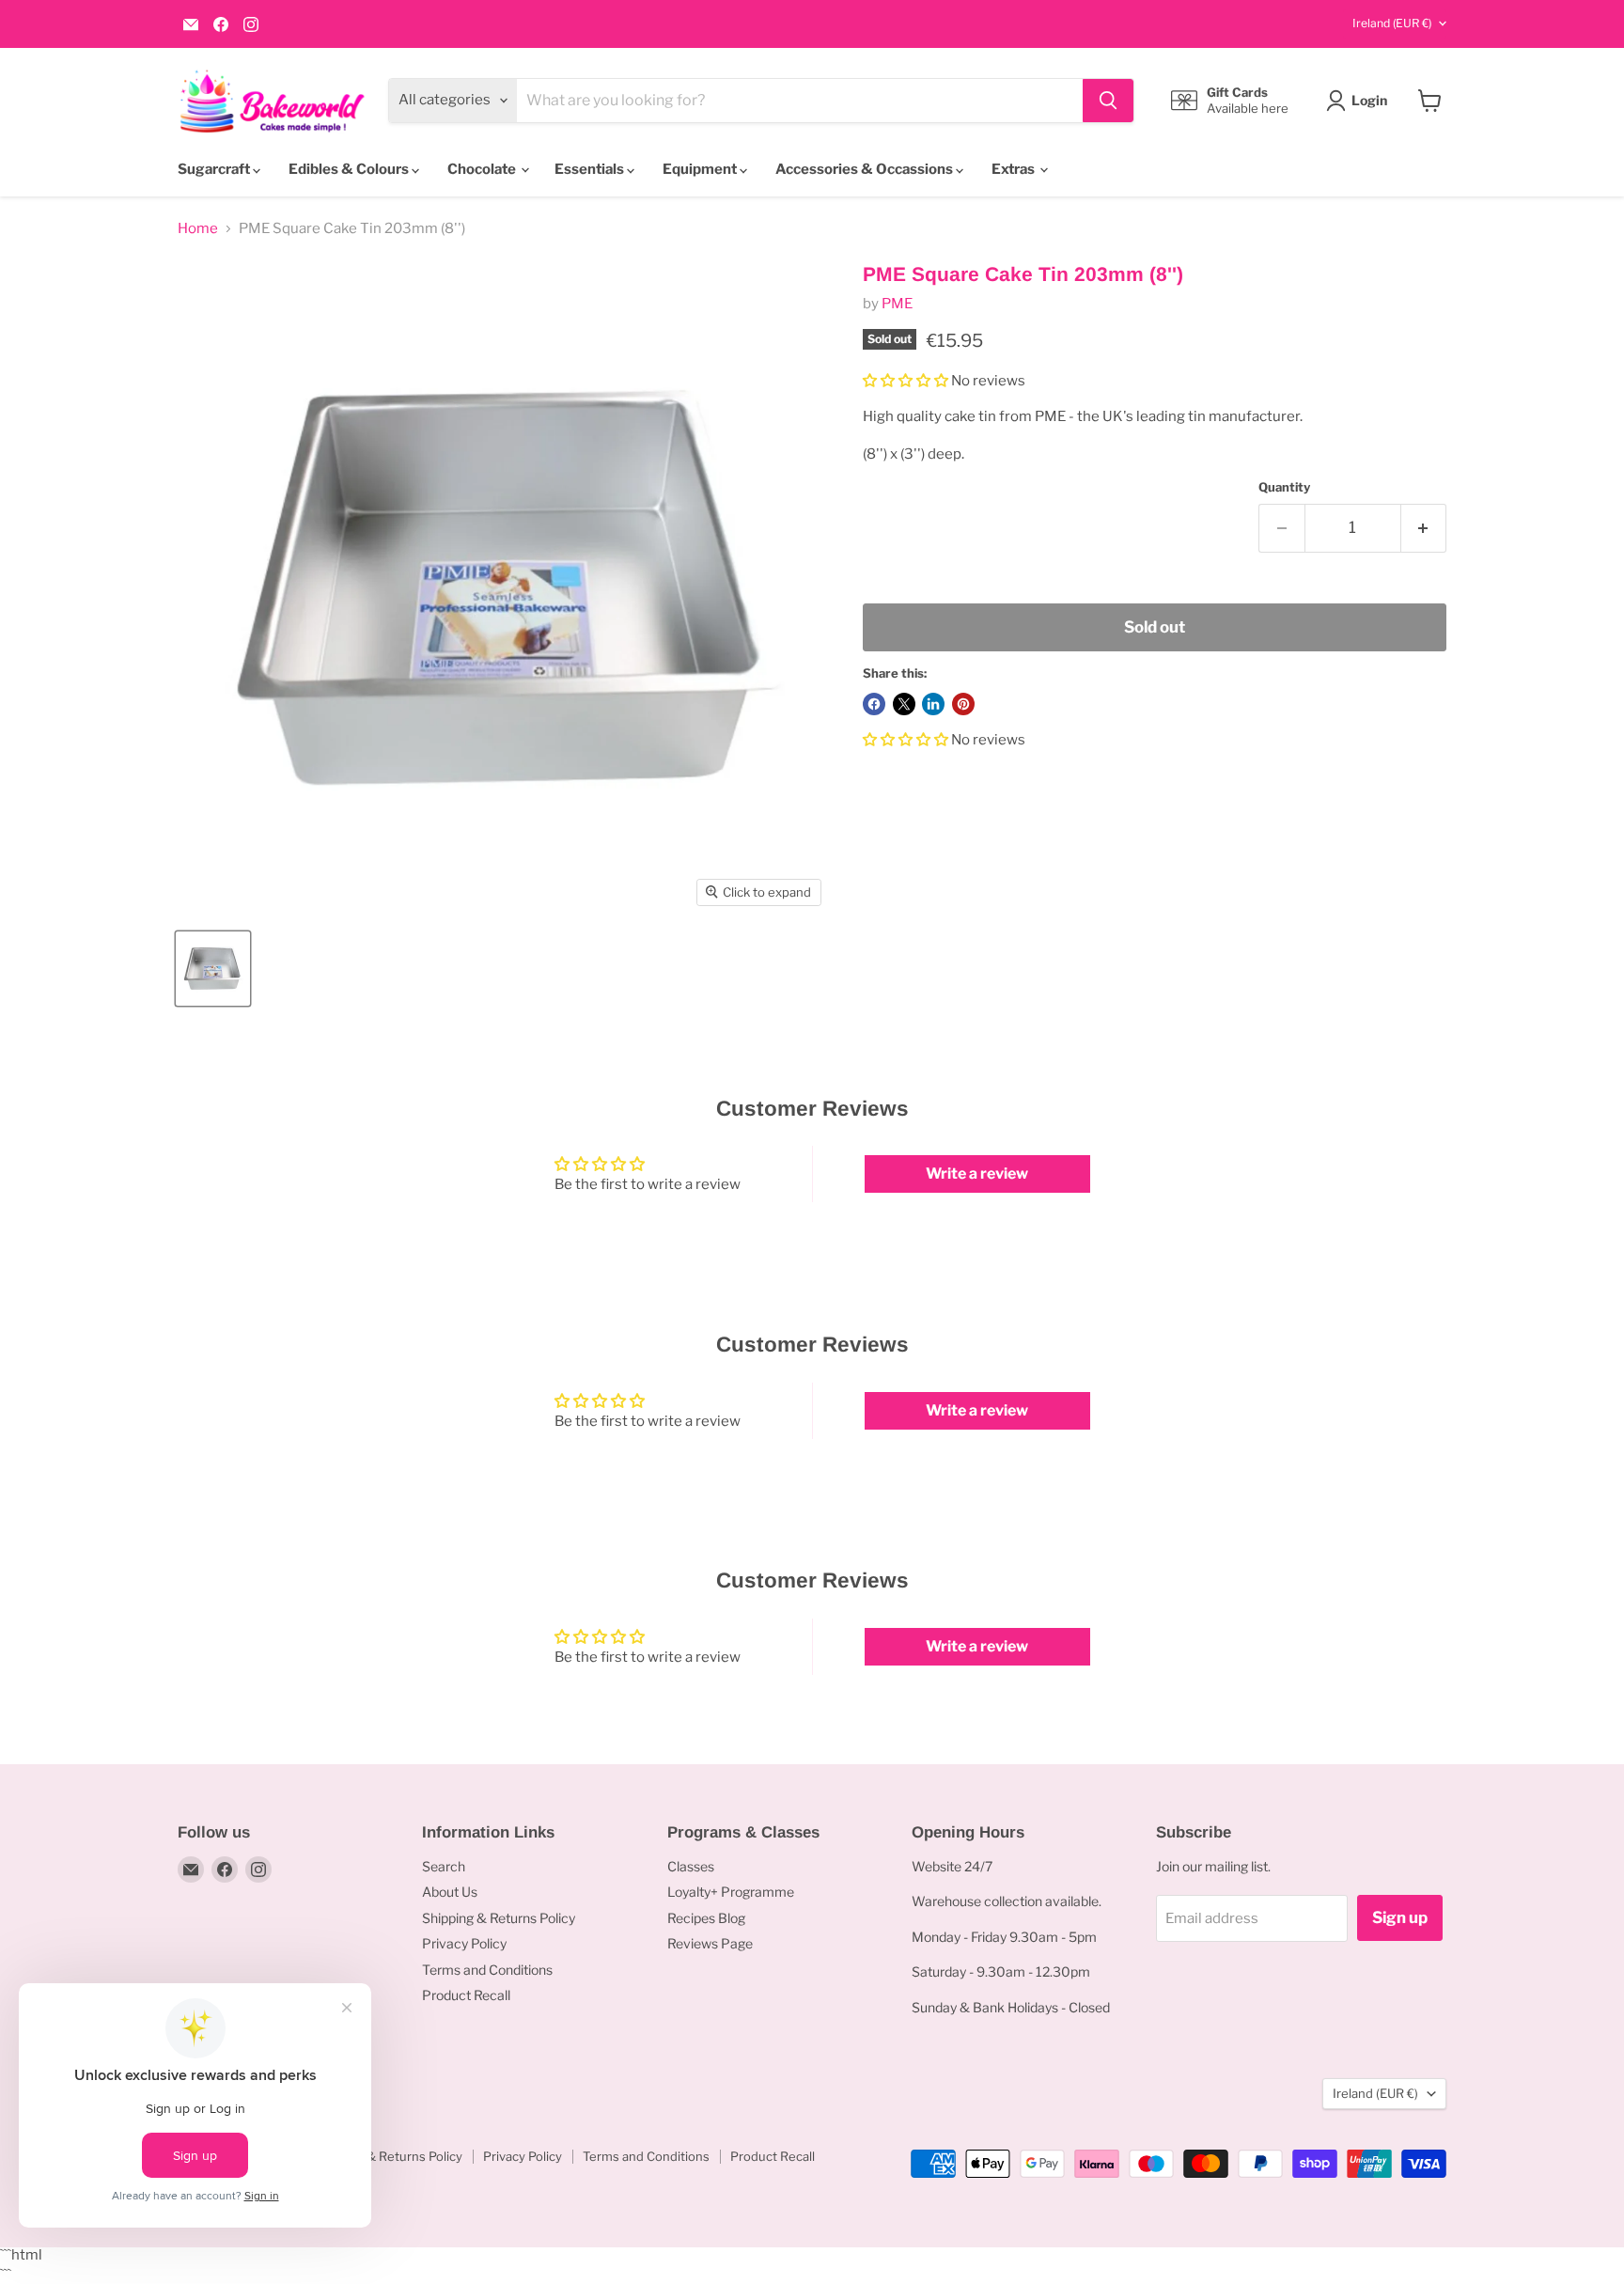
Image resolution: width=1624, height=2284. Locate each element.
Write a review (977, 1173)
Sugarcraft (215, 169)
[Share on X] (904, 704)
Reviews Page (710, 1943)
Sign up (1400, 1917)
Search (444, 1866)
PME (897, 304)
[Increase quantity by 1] (1424, 528)
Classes (691, 1866)
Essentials (591, 169)
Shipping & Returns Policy (499, 1918)
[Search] (1108, 101)
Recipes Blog (706, 1918)
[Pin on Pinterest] (963, 704)
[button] (906, 381)
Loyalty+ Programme (731, 1892)
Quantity (1284, 487)
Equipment (701, 169)
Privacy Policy (464, 1943)
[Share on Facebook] (874, 704)
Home (198, 229)
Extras (1015, 169)
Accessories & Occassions (866, 169)
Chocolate (483, 169)
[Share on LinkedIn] (933, 704)
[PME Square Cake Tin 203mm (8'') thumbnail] (213, 969)
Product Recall (466, 1995)
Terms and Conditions (487, 1970)
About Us (450, 1892)
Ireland (1392, 23)
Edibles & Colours (350, 169)
